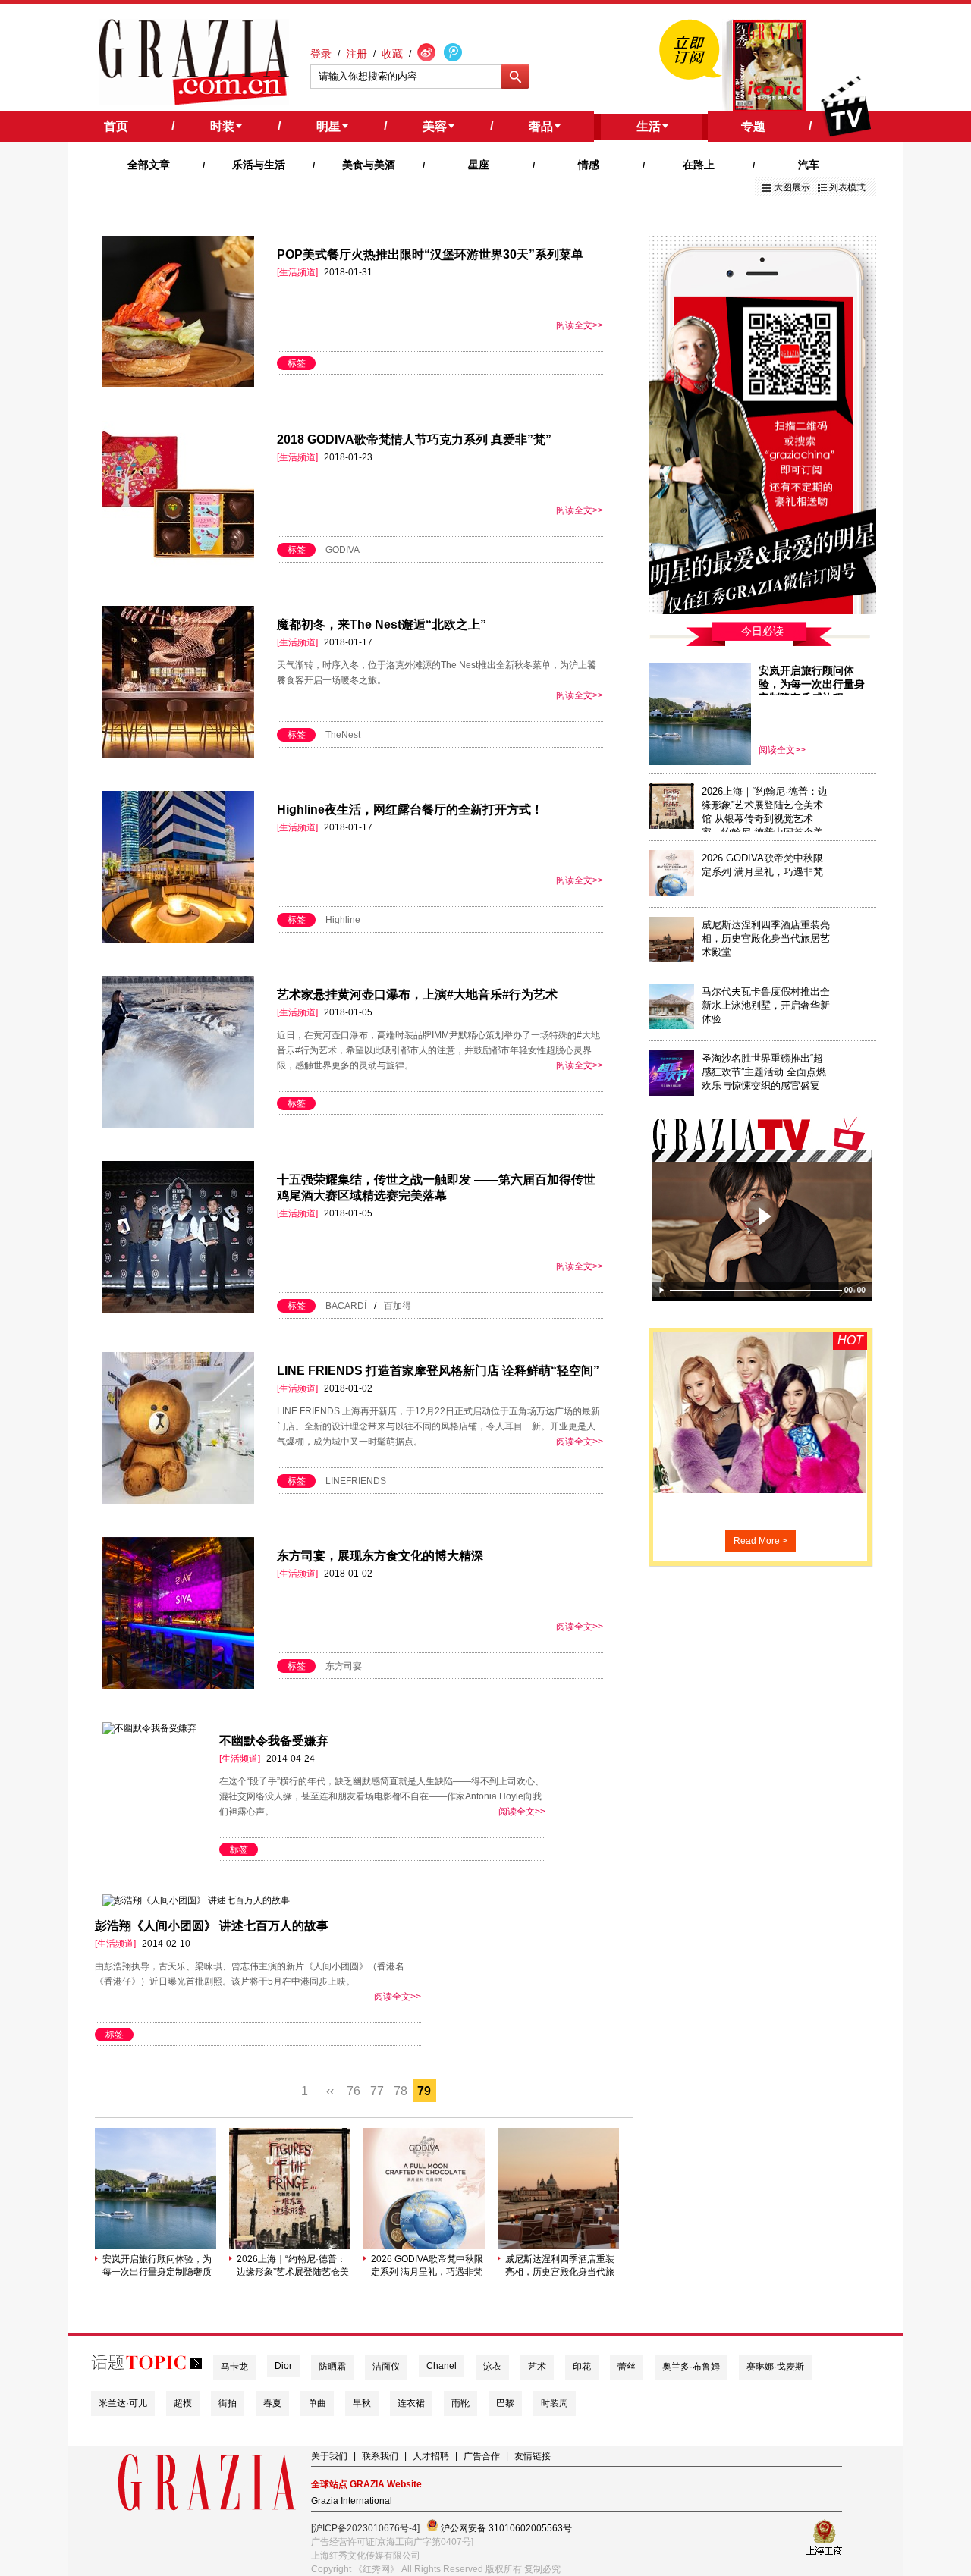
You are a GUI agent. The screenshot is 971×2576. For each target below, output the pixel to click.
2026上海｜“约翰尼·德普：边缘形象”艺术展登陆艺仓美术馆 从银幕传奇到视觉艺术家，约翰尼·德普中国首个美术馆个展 (293, 2266)
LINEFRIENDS (356, 1481)
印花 (582, 2367)
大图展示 (792, 187)
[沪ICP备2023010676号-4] (365, 2528)
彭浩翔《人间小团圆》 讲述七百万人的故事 (212, 1926)
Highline (343, 920)
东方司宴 (344, 1666)
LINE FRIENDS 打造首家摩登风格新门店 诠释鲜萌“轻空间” (438, 1371)
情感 (589, 165)
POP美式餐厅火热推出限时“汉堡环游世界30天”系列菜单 (430, 254)
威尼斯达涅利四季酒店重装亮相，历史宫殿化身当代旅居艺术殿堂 (560, 2266)
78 (401, 2091)
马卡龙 (234, 2367)
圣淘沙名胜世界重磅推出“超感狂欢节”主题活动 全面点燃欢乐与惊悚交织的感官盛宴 (764, 1072)
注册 (357, 54)
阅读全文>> (580, 325)
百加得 (398, 1306)
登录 (321, 54)
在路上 (699, 165)
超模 (183, 2403)
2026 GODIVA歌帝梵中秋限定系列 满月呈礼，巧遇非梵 (427, 2265)
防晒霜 (332, 2367)
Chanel (442, 2366)
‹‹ (330, 2091)
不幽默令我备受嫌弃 (274, 1741)
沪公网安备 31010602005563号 (505, 2528)
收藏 (392, 54)
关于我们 (329, 2456)
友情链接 (533, 2456)
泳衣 (492, 2367)
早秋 (362, 2403)
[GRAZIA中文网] (194, 62)
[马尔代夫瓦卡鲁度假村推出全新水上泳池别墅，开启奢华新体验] (671, 1026)
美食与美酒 (369, 165)
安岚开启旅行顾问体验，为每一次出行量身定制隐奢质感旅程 (157, 2266)
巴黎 (505, 2403)
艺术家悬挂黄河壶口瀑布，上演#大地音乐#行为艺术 (417, 995)
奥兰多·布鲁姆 (691, 2367)
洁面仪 (386, 2367)
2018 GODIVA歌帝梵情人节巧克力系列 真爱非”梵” (414, 439)
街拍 (228, 2403)
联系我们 (380, 2456)
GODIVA (343, 550)
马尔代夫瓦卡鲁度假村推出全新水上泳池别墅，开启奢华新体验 (766, 1005)
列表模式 (847, 187)
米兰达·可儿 (123, 2403)
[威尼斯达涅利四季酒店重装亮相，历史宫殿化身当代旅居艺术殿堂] (558, 2246)
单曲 (317, 2403)
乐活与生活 (259, 165)
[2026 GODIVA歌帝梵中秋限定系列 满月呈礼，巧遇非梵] (424, 2246)
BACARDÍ (346, 1306)
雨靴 (460, 2403)
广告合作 (482, 2456)
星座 (479, 165)
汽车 (809, 165)
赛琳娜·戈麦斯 (775, 2367)
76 (354, 2091)
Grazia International (352, 2501)
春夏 (272, 2403)
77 (377, 2091)
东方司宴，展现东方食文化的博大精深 (380, 1556)
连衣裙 (411, 2403)
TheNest (343, 735)
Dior (283, 2366)
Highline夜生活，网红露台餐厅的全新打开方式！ (410, 810)
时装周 (555, 2403)
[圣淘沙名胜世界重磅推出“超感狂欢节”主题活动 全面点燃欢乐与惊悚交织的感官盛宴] (671, 1093)
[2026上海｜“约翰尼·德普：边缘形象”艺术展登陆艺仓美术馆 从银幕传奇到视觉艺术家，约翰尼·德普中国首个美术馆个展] (290, 2246)
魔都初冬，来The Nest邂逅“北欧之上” (382, 624)
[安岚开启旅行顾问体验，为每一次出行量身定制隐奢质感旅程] (156, 2246)
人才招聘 (431, 2456)
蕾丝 (627, 2367)
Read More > (760, 1541)
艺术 (537, 2367)
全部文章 (149, 165)
